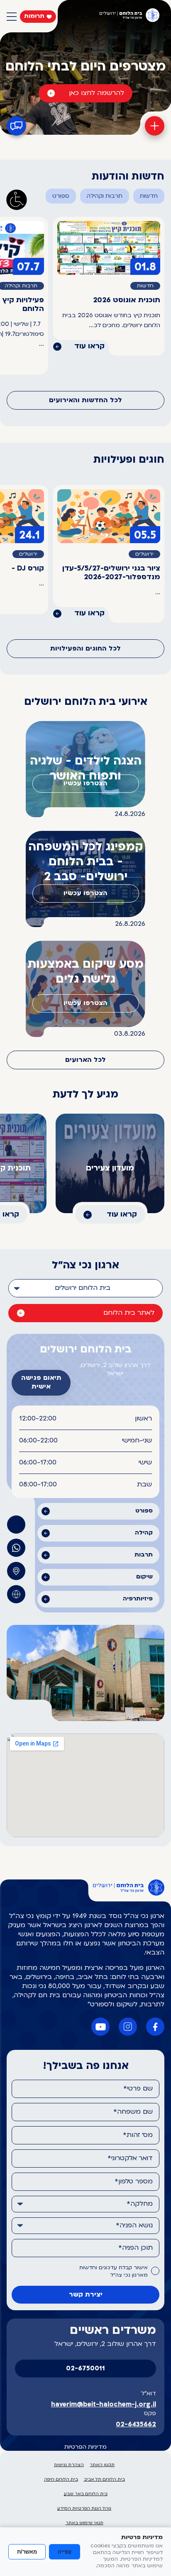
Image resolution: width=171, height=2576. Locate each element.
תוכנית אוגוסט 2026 (127, 300)
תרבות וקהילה (105, 196)
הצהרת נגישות (69, 2465)
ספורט (61, 196)
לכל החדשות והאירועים (85, 401)
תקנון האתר (102, 2465)
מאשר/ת (27, 2552)
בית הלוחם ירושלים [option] (83, 1288)
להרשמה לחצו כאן (96, 93)
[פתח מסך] (17, 200)
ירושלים (144, 554)
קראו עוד (89, 346)
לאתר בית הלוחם (129, 1313)
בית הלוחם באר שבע (86, 2494)
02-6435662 (136, 2425)
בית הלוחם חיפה (61, 2480)
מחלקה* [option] (140, 2204)
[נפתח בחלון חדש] (16, 1548)
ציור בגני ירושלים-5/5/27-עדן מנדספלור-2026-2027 (111, 573)
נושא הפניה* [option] (134, 2226)
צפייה (65, 2552)
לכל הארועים (85, 1060)
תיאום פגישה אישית (41, 1383)
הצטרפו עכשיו (85, 784)
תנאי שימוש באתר (84, 2523)
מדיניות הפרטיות (85, 2447)
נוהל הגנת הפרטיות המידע (84, 2509)
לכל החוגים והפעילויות (85, 649)
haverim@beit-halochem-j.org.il (104, 2405)
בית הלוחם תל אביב (104, 2480)
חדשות (149, 196)
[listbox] (85, 1288)
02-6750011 (85, 2369)
